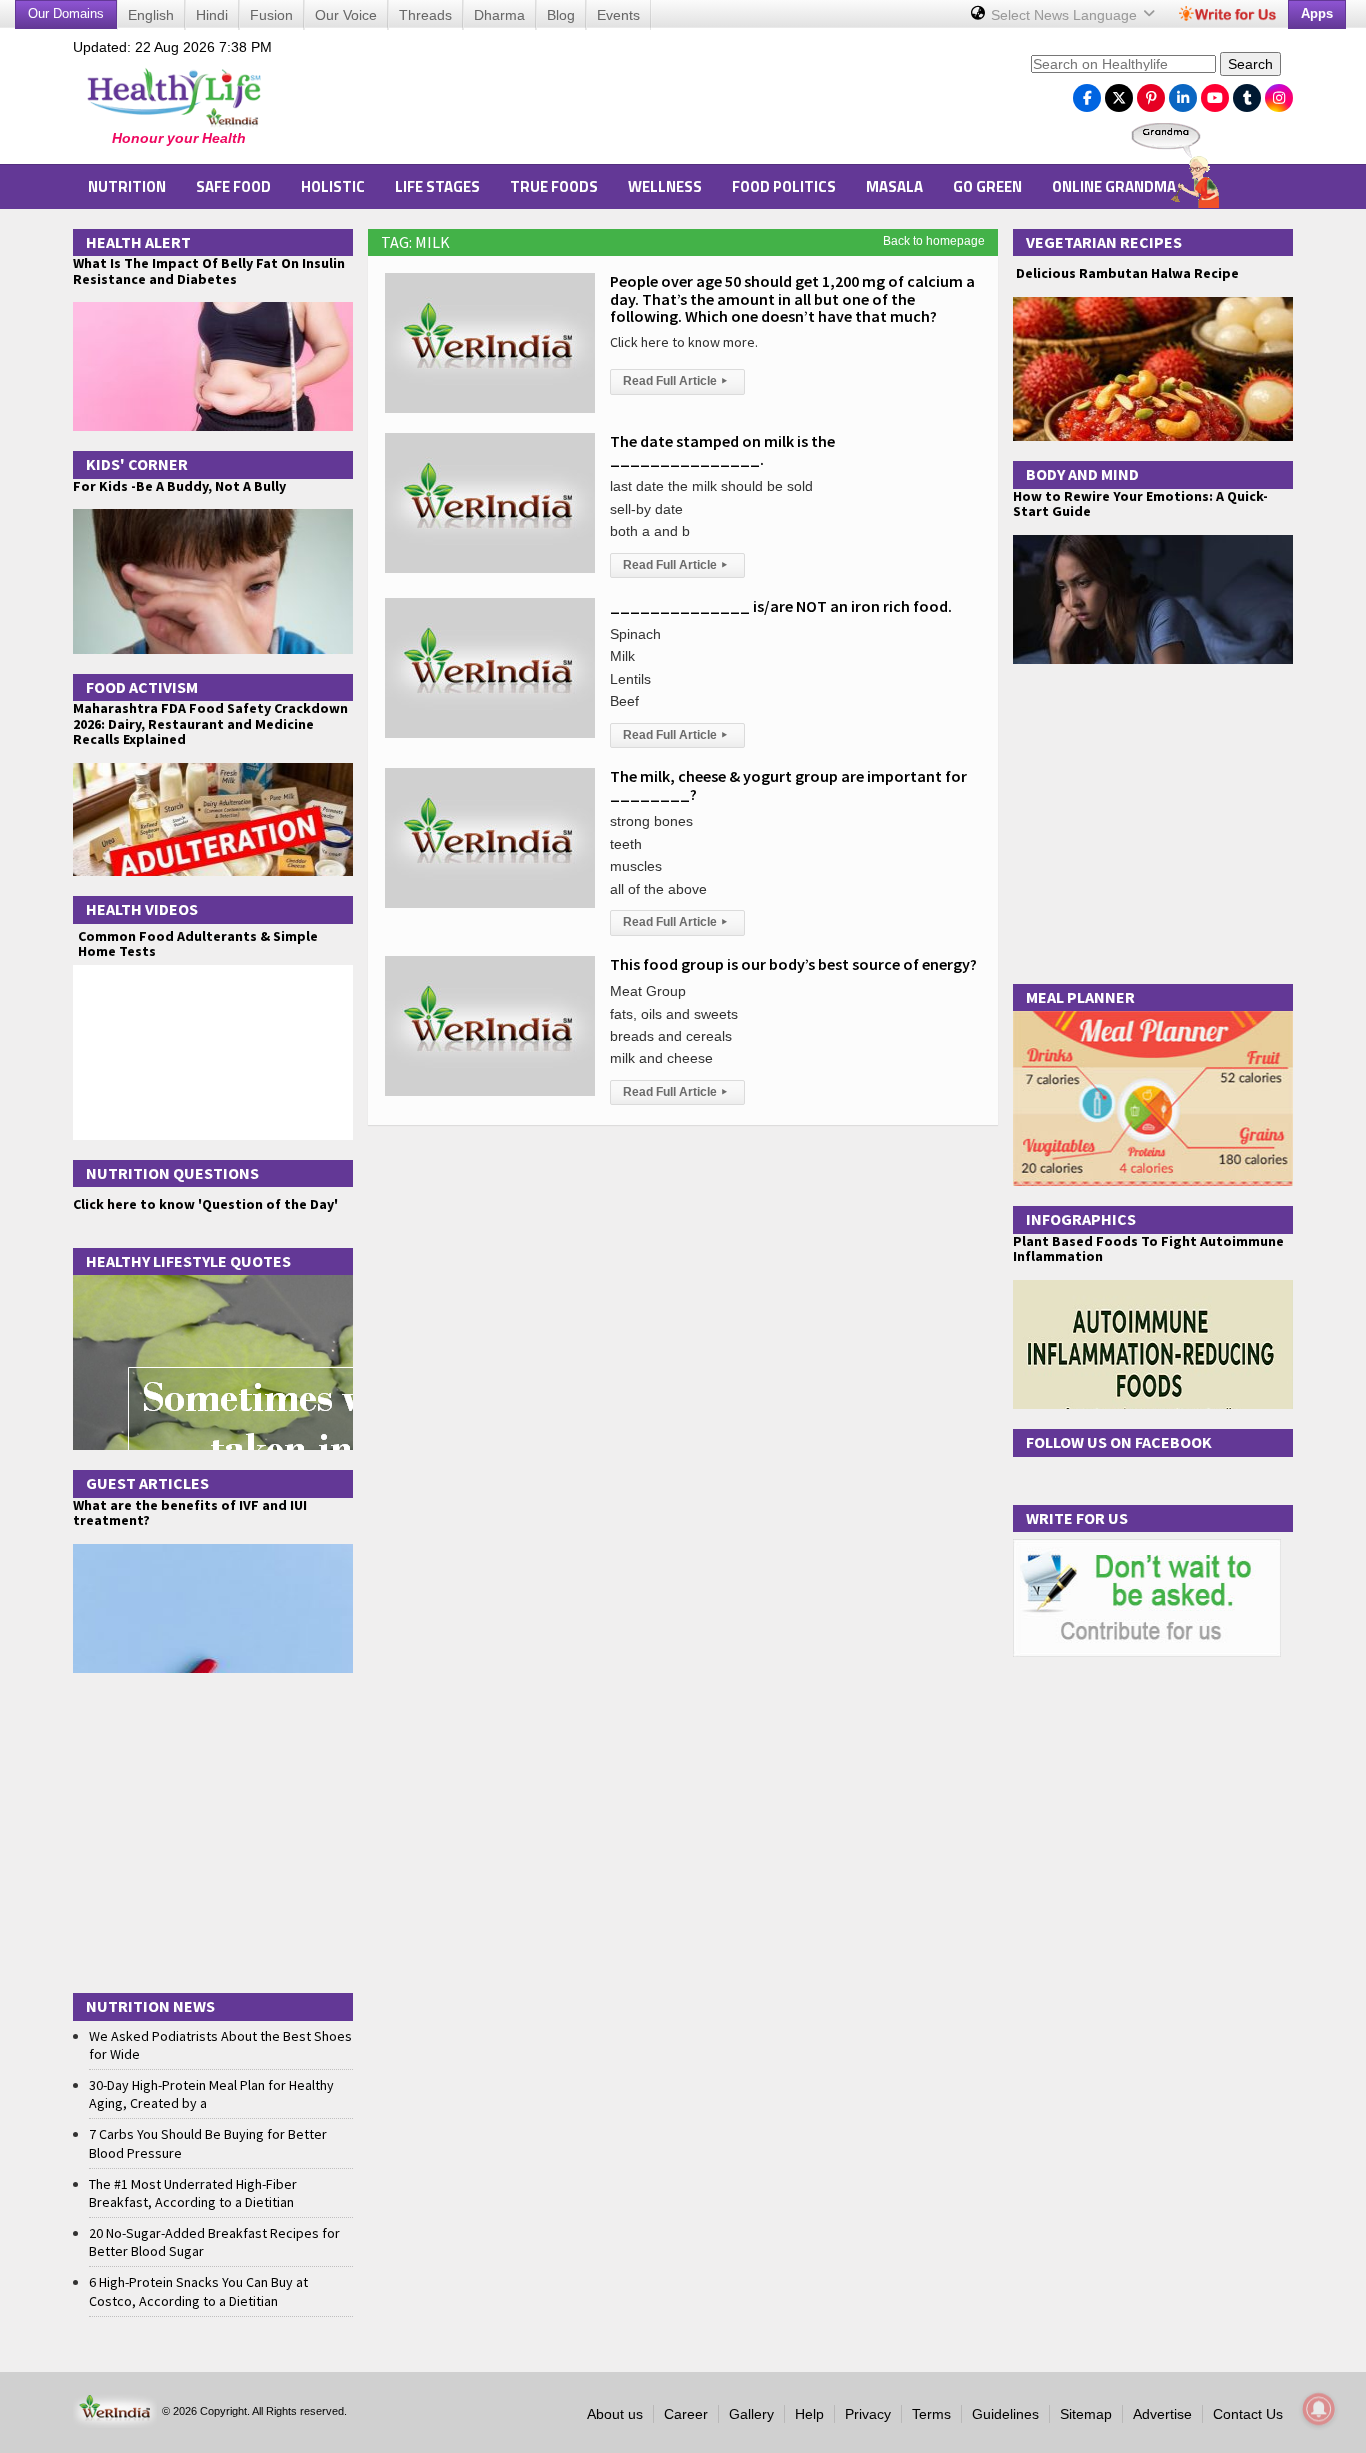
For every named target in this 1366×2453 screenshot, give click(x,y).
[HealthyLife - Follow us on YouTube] (1215, 93)
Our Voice (346, 15)
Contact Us (1248, 2414)
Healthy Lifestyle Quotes (188, 1261)
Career (686, 2414)
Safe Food (233, 186)
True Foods (554, 186)
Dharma (499, 15)
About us (615, 2414)
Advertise (1162, 2414)
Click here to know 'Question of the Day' (205, 1204)
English (151, 15)
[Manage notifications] (1319, 2409)
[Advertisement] (654, 101)
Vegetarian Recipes (1104, 242)
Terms (931, 2414)
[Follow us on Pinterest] (1151, 93)
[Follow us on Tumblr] (1247, 93)
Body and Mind (1082, 474)
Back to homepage (934, 241)
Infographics (1081, 1219)
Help (809, 2414)
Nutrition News (150, 2006)
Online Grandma (1114, 186)
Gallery (751, 2414)
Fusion (271, 15)
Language (1066, 15)
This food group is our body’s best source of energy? (793, 964)
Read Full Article (675, 381)
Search (1250, 64)
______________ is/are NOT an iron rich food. (781, 606)
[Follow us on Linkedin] (1183, 93)
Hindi (212, 15)
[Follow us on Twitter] (1119, 93)
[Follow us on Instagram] (1279, 93)
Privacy (868, 2414)
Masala (894, 186)
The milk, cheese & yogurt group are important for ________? (788, 785)
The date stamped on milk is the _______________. (722, 450)
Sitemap (1086, 2414)
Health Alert (138, 242)
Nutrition (127, 186)
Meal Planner (1080, 997)
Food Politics (784, 186)
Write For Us (1077, 1518)
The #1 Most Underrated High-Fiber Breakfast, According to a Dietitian (193, 2193)
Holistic (333, 186)
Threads (425, 15)
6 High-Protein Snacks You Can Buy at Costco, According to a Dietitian (198, 2291)
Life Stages (437, 186)
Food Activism (142, 687)
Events (618, 15)
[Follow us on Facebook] (1087, 93)
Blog (561, 15)
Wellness (665, 186)
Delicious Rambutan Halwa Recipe (1126, 273)
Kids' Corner (137, 464)
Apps (1317, 13)
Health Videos (142, 909)
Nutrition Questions (172, 1173)
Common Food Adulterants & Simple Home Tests (198, 943)
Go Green (987, 186)
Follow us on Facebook (1119, 1442)
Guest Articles (147, 1483)
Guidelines (1005, 2414)
